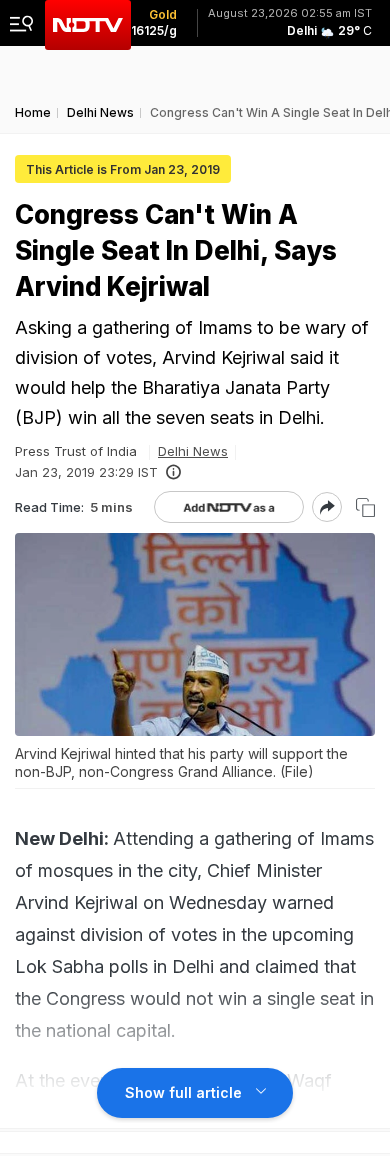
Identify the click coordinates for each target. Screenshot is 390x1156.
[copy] (365, 507)
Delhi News (193, 451)
